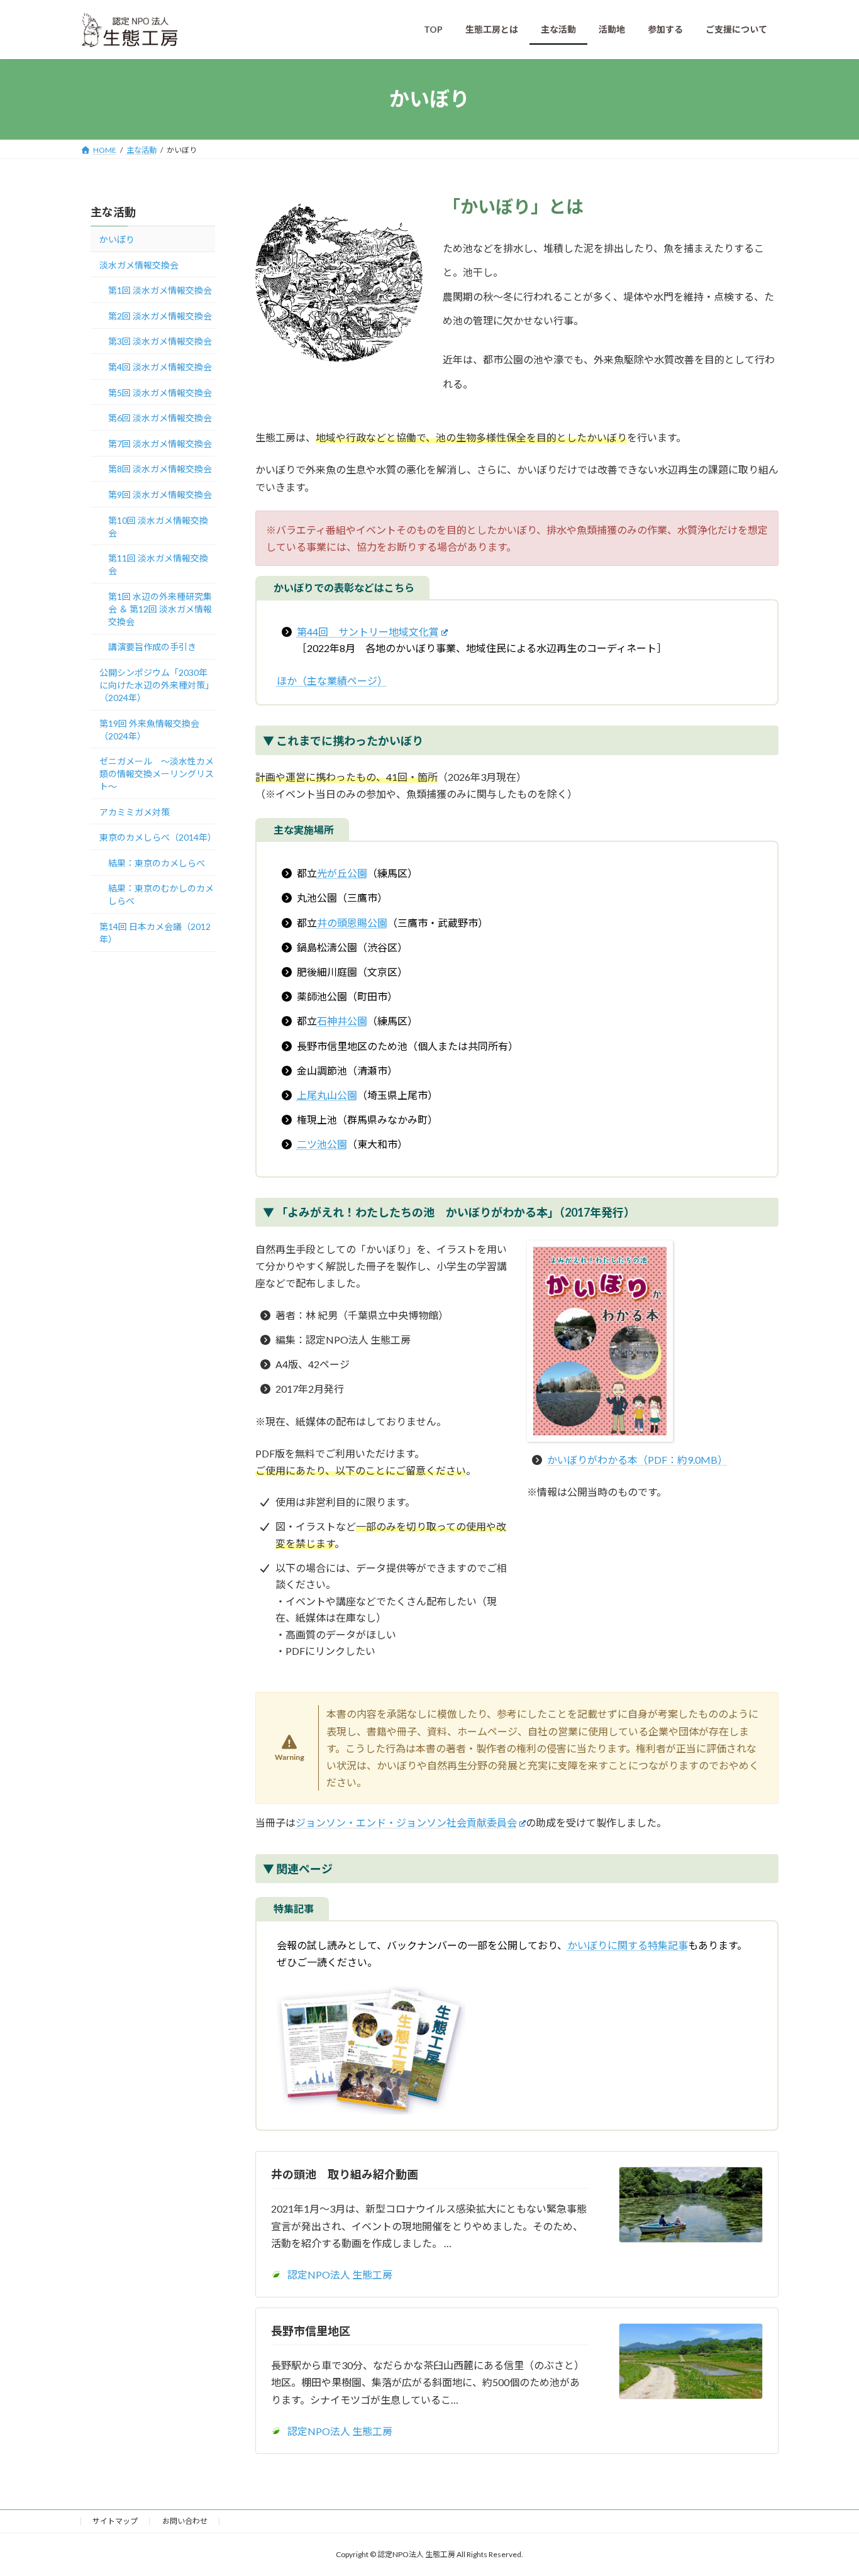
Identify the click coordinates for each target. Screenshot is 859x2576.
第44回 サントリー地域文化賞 (368, 632)
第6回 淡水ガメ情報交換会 (160, 418)
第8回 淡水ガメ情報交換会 (160, 469)
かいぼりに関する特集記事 (628, 1945)
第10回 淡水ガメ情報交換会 (158, 526)
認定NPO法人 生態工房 (340, 2275)
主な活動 (113, 212)
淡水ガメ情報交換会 (139, 264)
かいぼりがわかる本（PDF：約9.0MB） (637, 1460)
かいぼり (117, 239)
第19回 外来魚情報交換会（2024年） (149, 729)
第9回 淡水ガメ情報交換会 (160, 495)
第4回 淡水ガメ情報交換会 (160, 367)
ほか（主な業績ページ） (332, 681)
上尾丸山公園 (327, 1095)
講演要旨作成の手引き (152, 647)
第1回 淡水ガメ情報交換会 (160, 290)
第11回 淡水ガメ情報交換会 (158, 564)
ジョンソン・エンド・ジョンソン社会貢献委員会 (406, 1822)
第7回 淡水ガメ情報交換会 (160, 443)
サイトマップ (115, 2521)
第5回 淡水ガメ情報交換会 (160, 392)
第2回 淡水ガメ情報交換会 (160, 315)
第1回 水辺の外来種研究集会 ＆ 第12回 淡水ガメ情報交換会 (160, 608)
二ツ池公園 (322, 1144)
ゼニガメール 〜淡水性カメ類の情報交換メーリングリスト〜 (157, 774)
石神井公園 (342, 1021)
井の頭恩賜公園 (352, 923)
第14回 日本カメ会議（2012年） (155, 933)
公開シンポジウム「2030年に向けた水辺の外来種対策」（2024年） (157, 684)
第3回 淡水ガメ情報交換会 (160, 341)
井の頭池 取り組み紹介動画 (345, 2174)
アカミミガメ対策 (135, 811)
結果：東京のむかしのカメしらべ (161, 894)
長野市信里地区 (311, 2331)
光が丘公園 (342, 873)
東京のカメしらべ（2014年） (157, 837)
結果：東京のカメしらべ (157, 862)
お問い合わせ (185, 2521)
